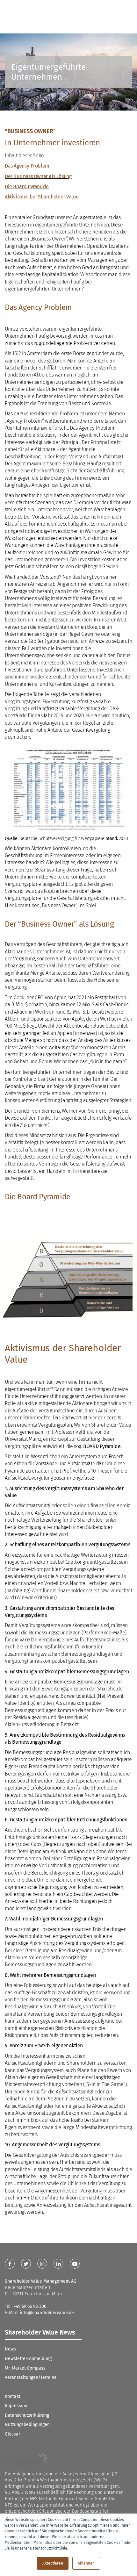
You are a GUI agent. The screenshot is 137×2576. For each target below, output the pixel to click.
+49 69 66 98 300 (30, 2306)
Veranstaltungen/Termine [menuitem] (31, 2377)
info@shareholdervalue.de (47, 2313)
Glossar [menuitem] (12, 2434)
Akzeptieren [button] (53, 2563)
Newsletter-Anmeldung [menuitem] (28, 2359)
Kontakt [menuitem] (13, 2397)
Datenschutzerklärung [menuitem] (27, 2415)
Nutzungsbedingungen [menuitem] (27, 2425)
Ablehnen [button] (86, 2563)
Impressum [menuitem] (16, 2406)
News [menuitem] (10, 2349)
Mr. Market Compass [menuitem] (25, 2368)
